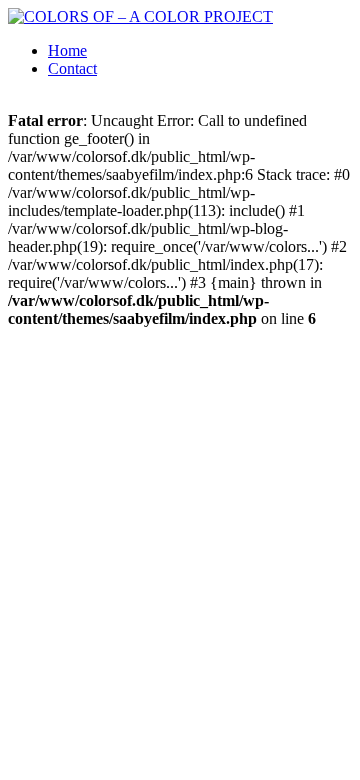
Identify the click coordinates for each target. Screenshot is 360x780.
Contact (72, 68)
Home (67, 50)
